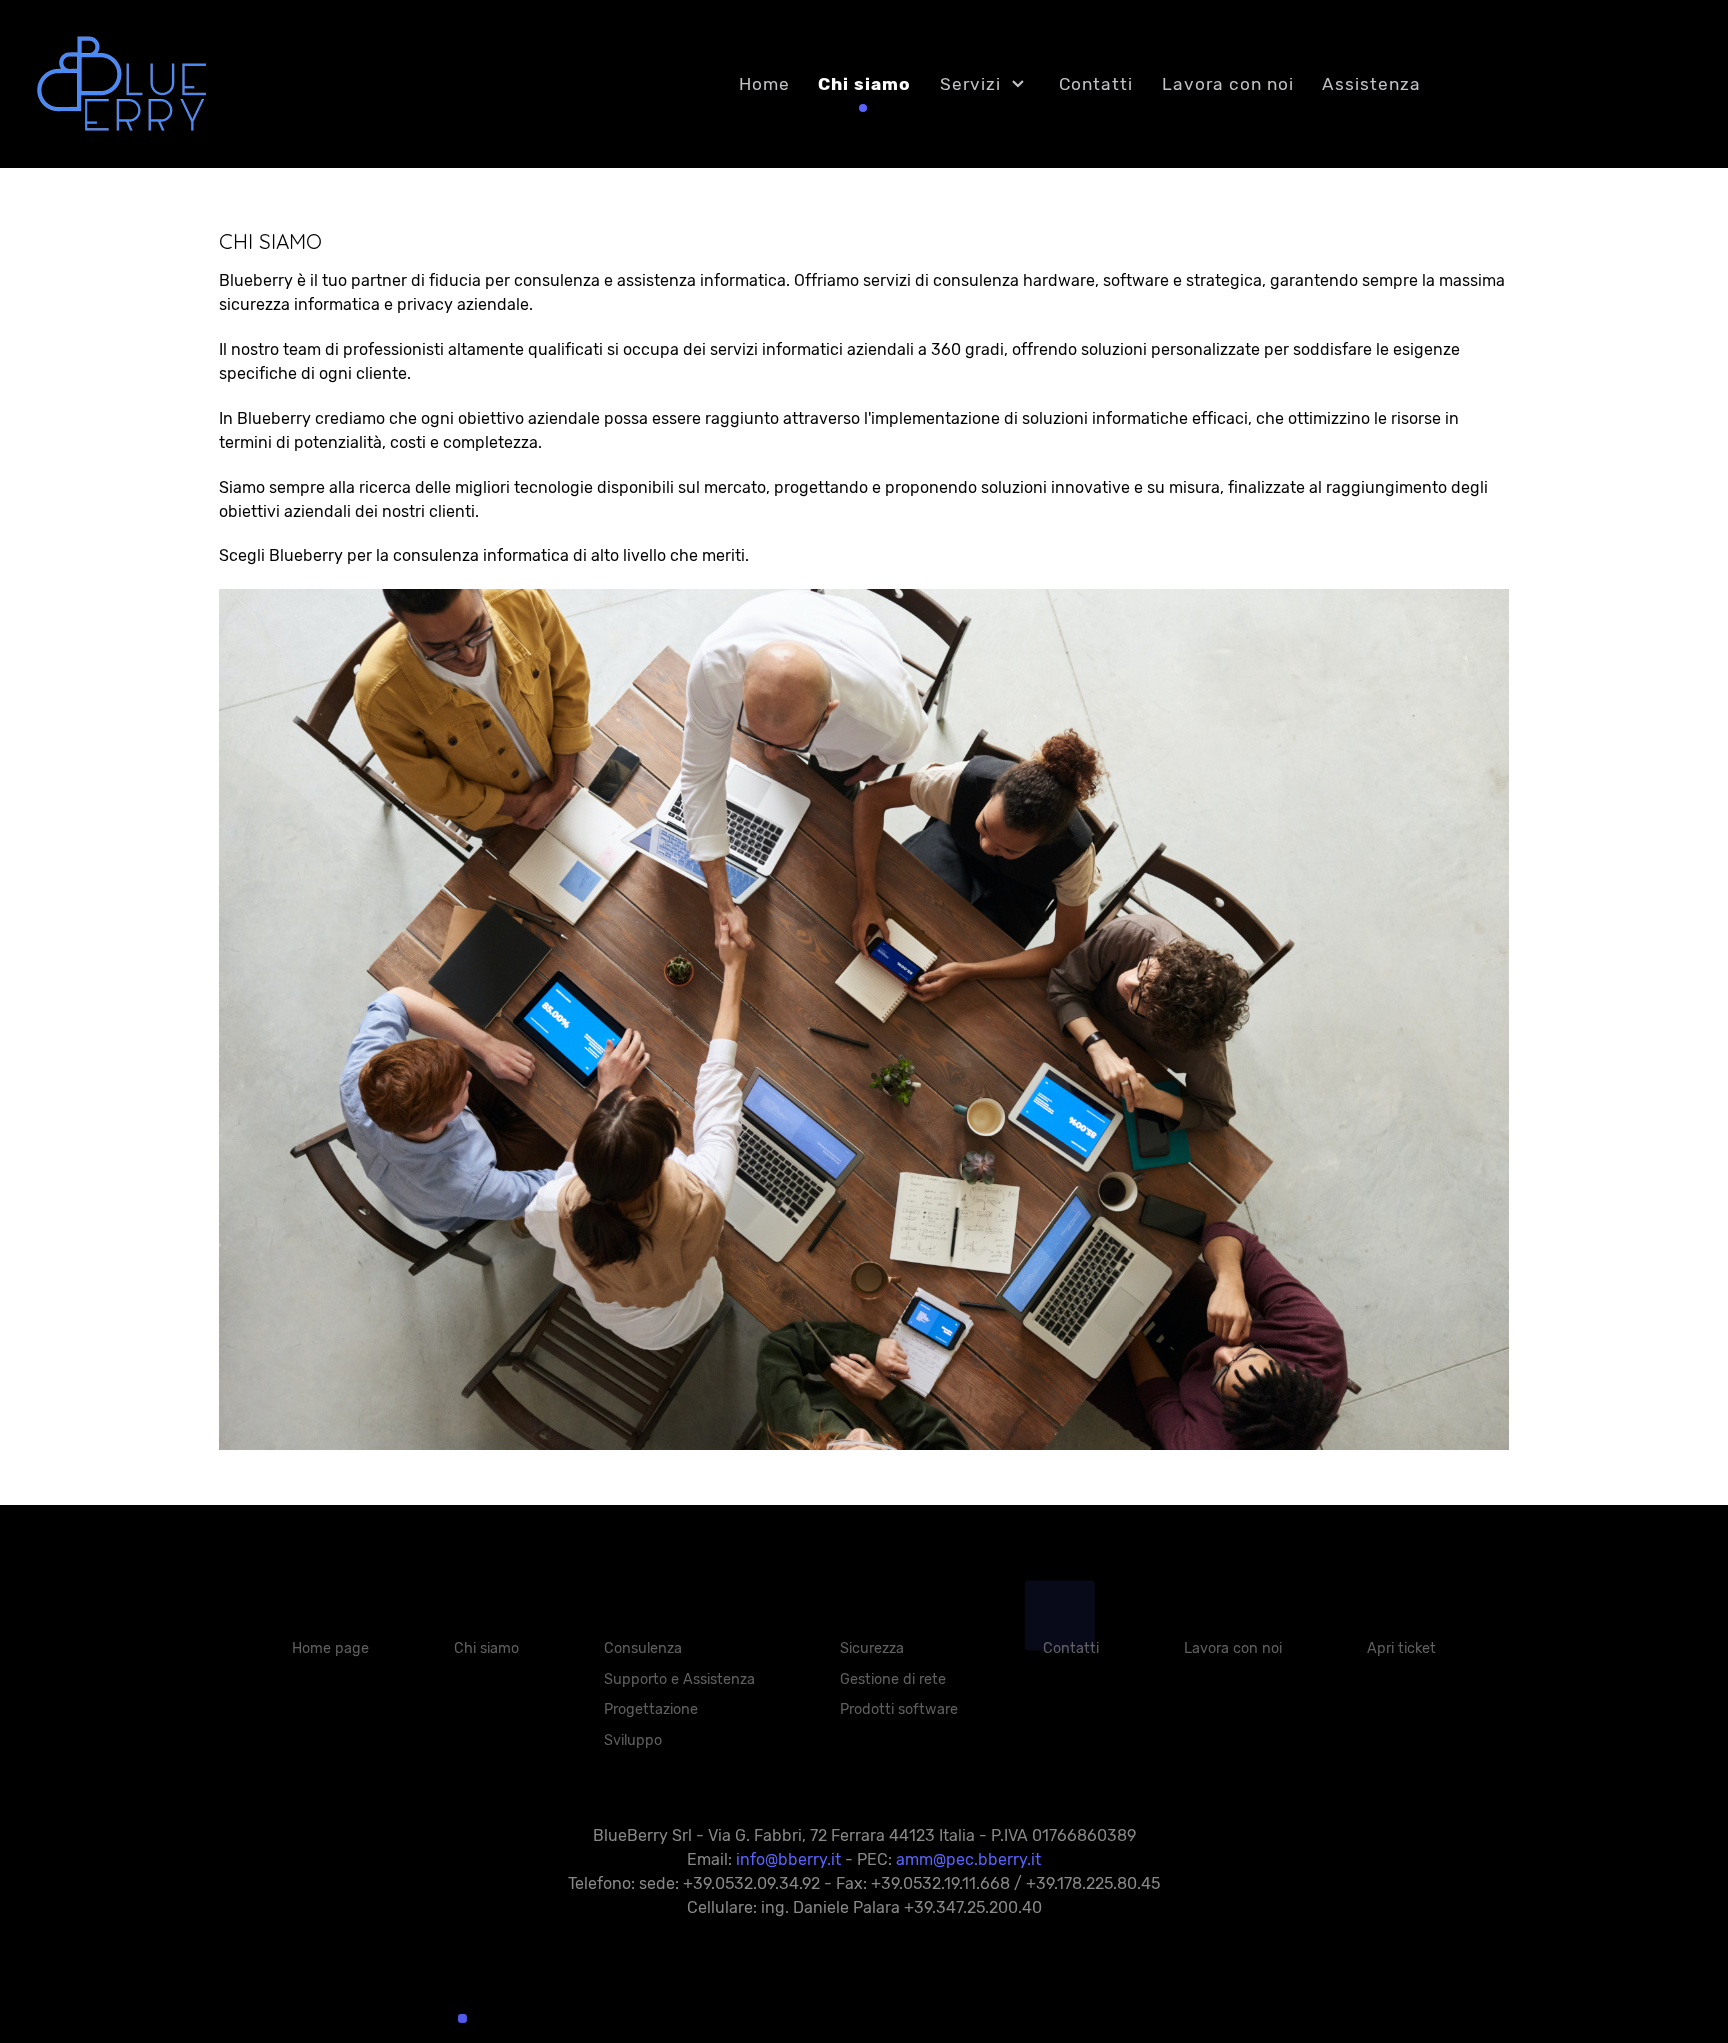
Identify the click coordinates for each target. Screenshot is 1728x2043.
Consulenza (643, 1648)
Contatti (1071, 1648)
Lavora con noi (1233, 1648)
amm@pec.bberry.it (968, 1859)
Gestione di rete (893, 1679)
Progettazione (651, 1709)
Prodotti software (899, 1709)
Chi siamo (486, 1648)
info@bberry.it (788, 1859)
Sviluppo (633, 1740)
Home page (330, 1648)
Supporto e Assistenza (679, 1679)
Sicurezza (872, 1648)
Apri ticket (1401, 1648)
